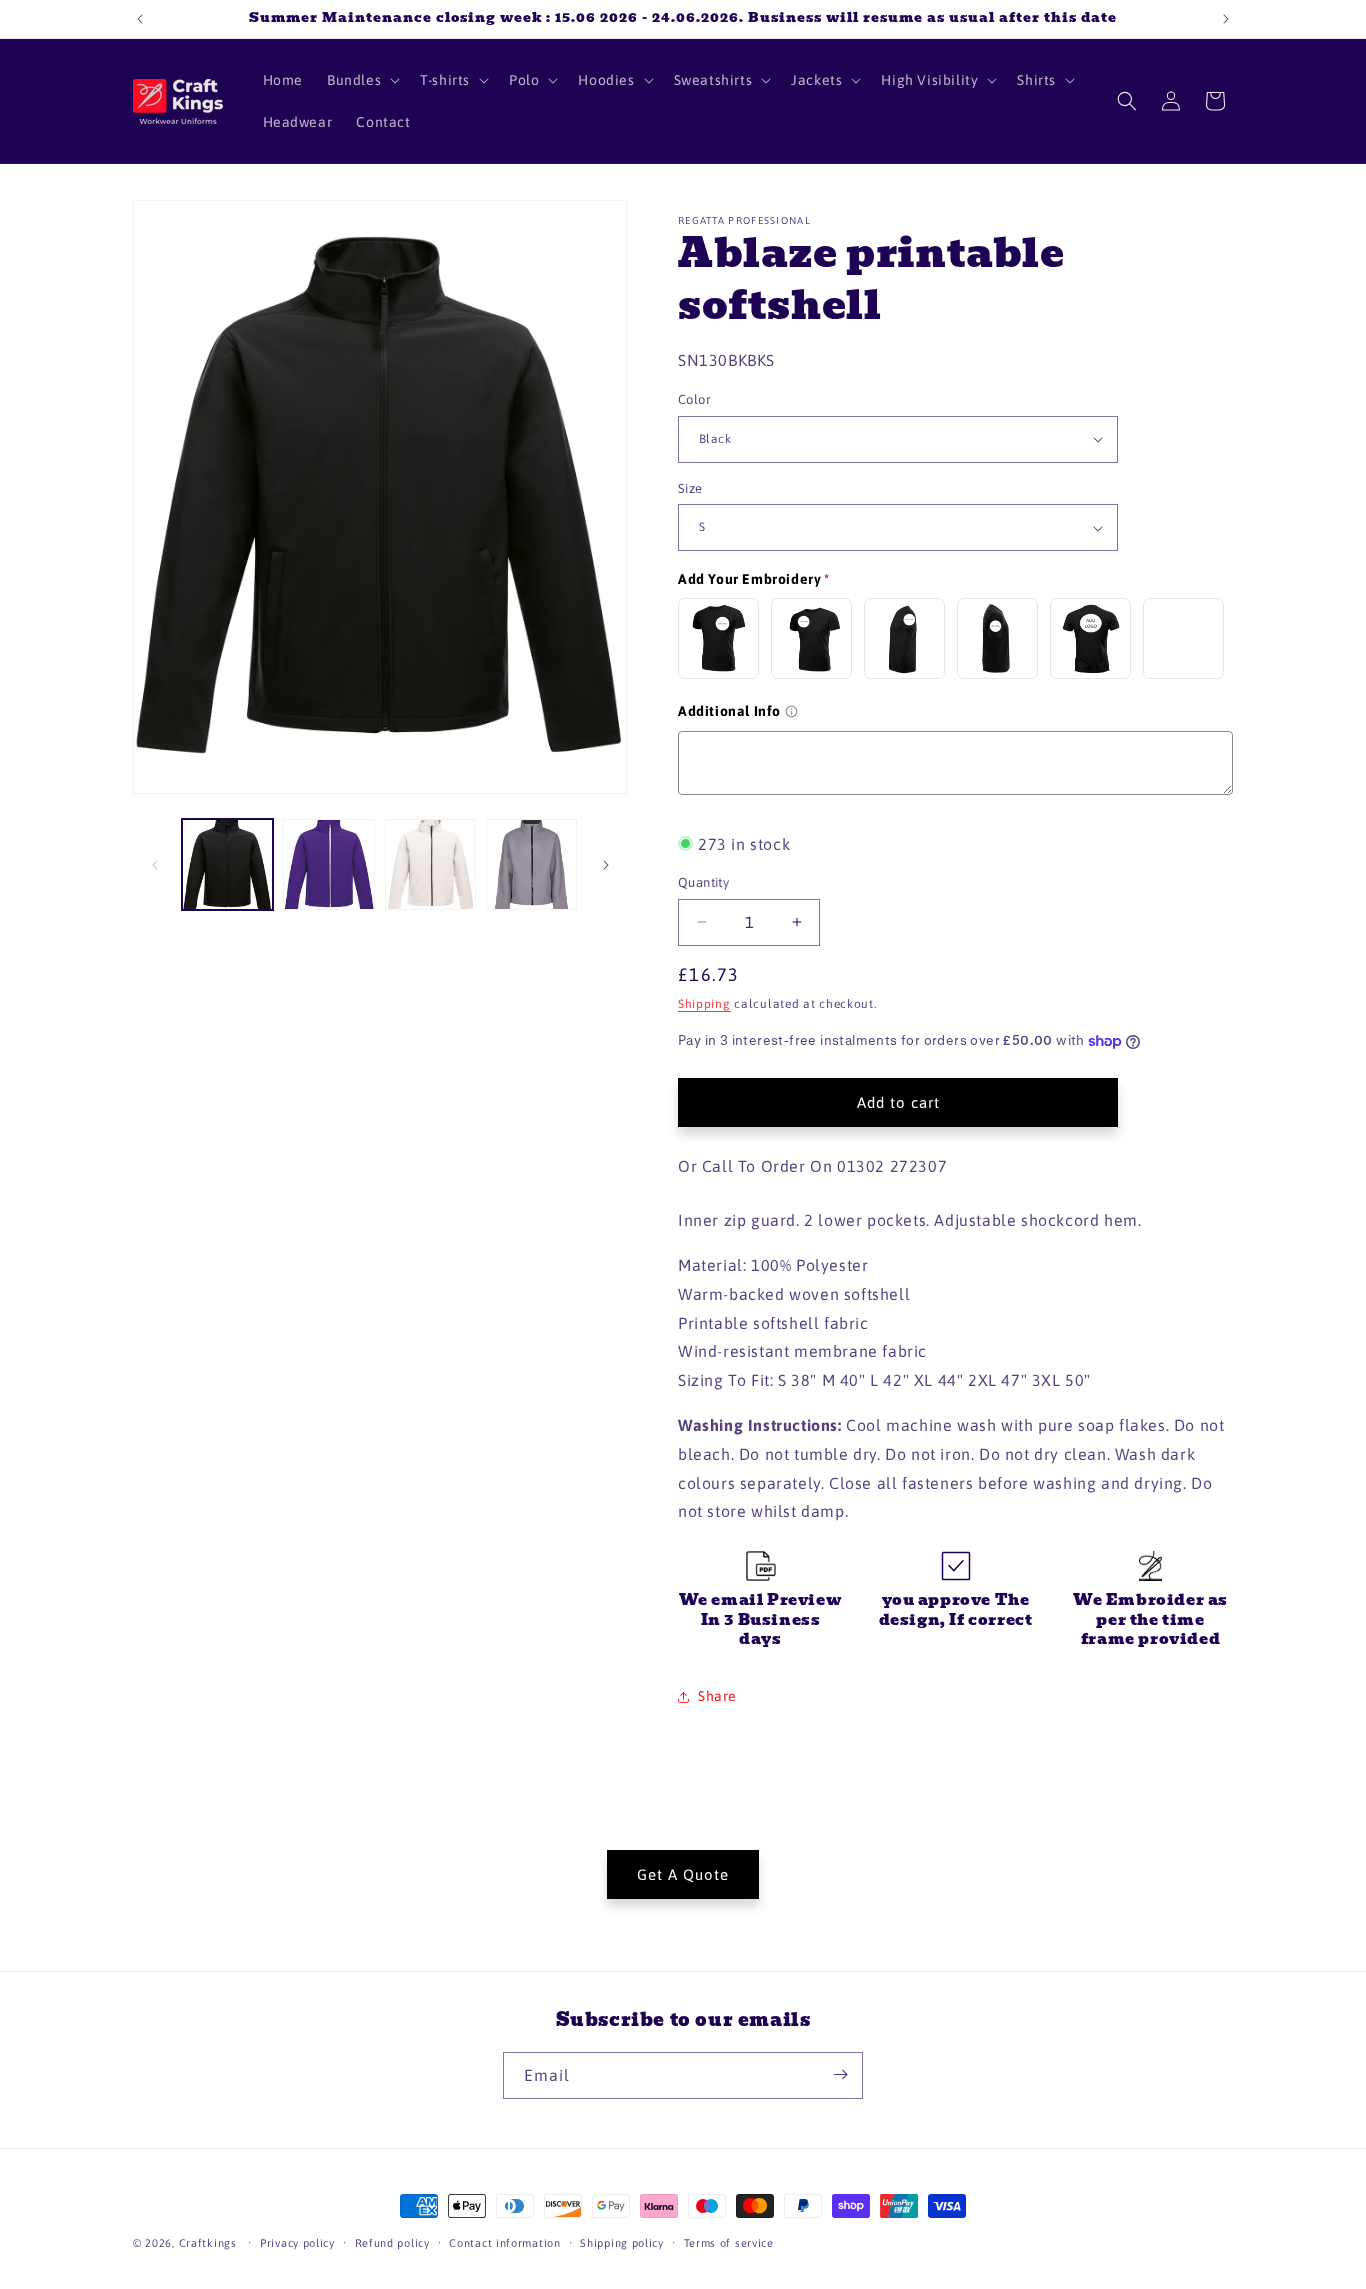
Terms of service (729, 2243)
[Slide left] (155, 865)
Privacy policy (297, 2243)
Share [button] (717, 1696)
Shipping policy (622, 2243)
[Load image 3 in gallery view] (430, 864)
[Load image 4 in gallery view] (531, 864)
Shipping (704, 1004)
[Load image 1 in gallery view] (227, 864)
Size (690, 488)
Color (694, 399)
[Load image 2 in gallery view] (328, 864)
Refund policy (392, 2243)
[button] (361, 80)
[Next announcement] (1226, 19)
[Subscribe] (840, 2074)
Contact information (504, 2243)
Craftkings (208, 2243)
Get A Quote (683, 1873)
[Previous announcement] (140, 19)
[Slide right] (606, 865)
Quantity (703, 882)
